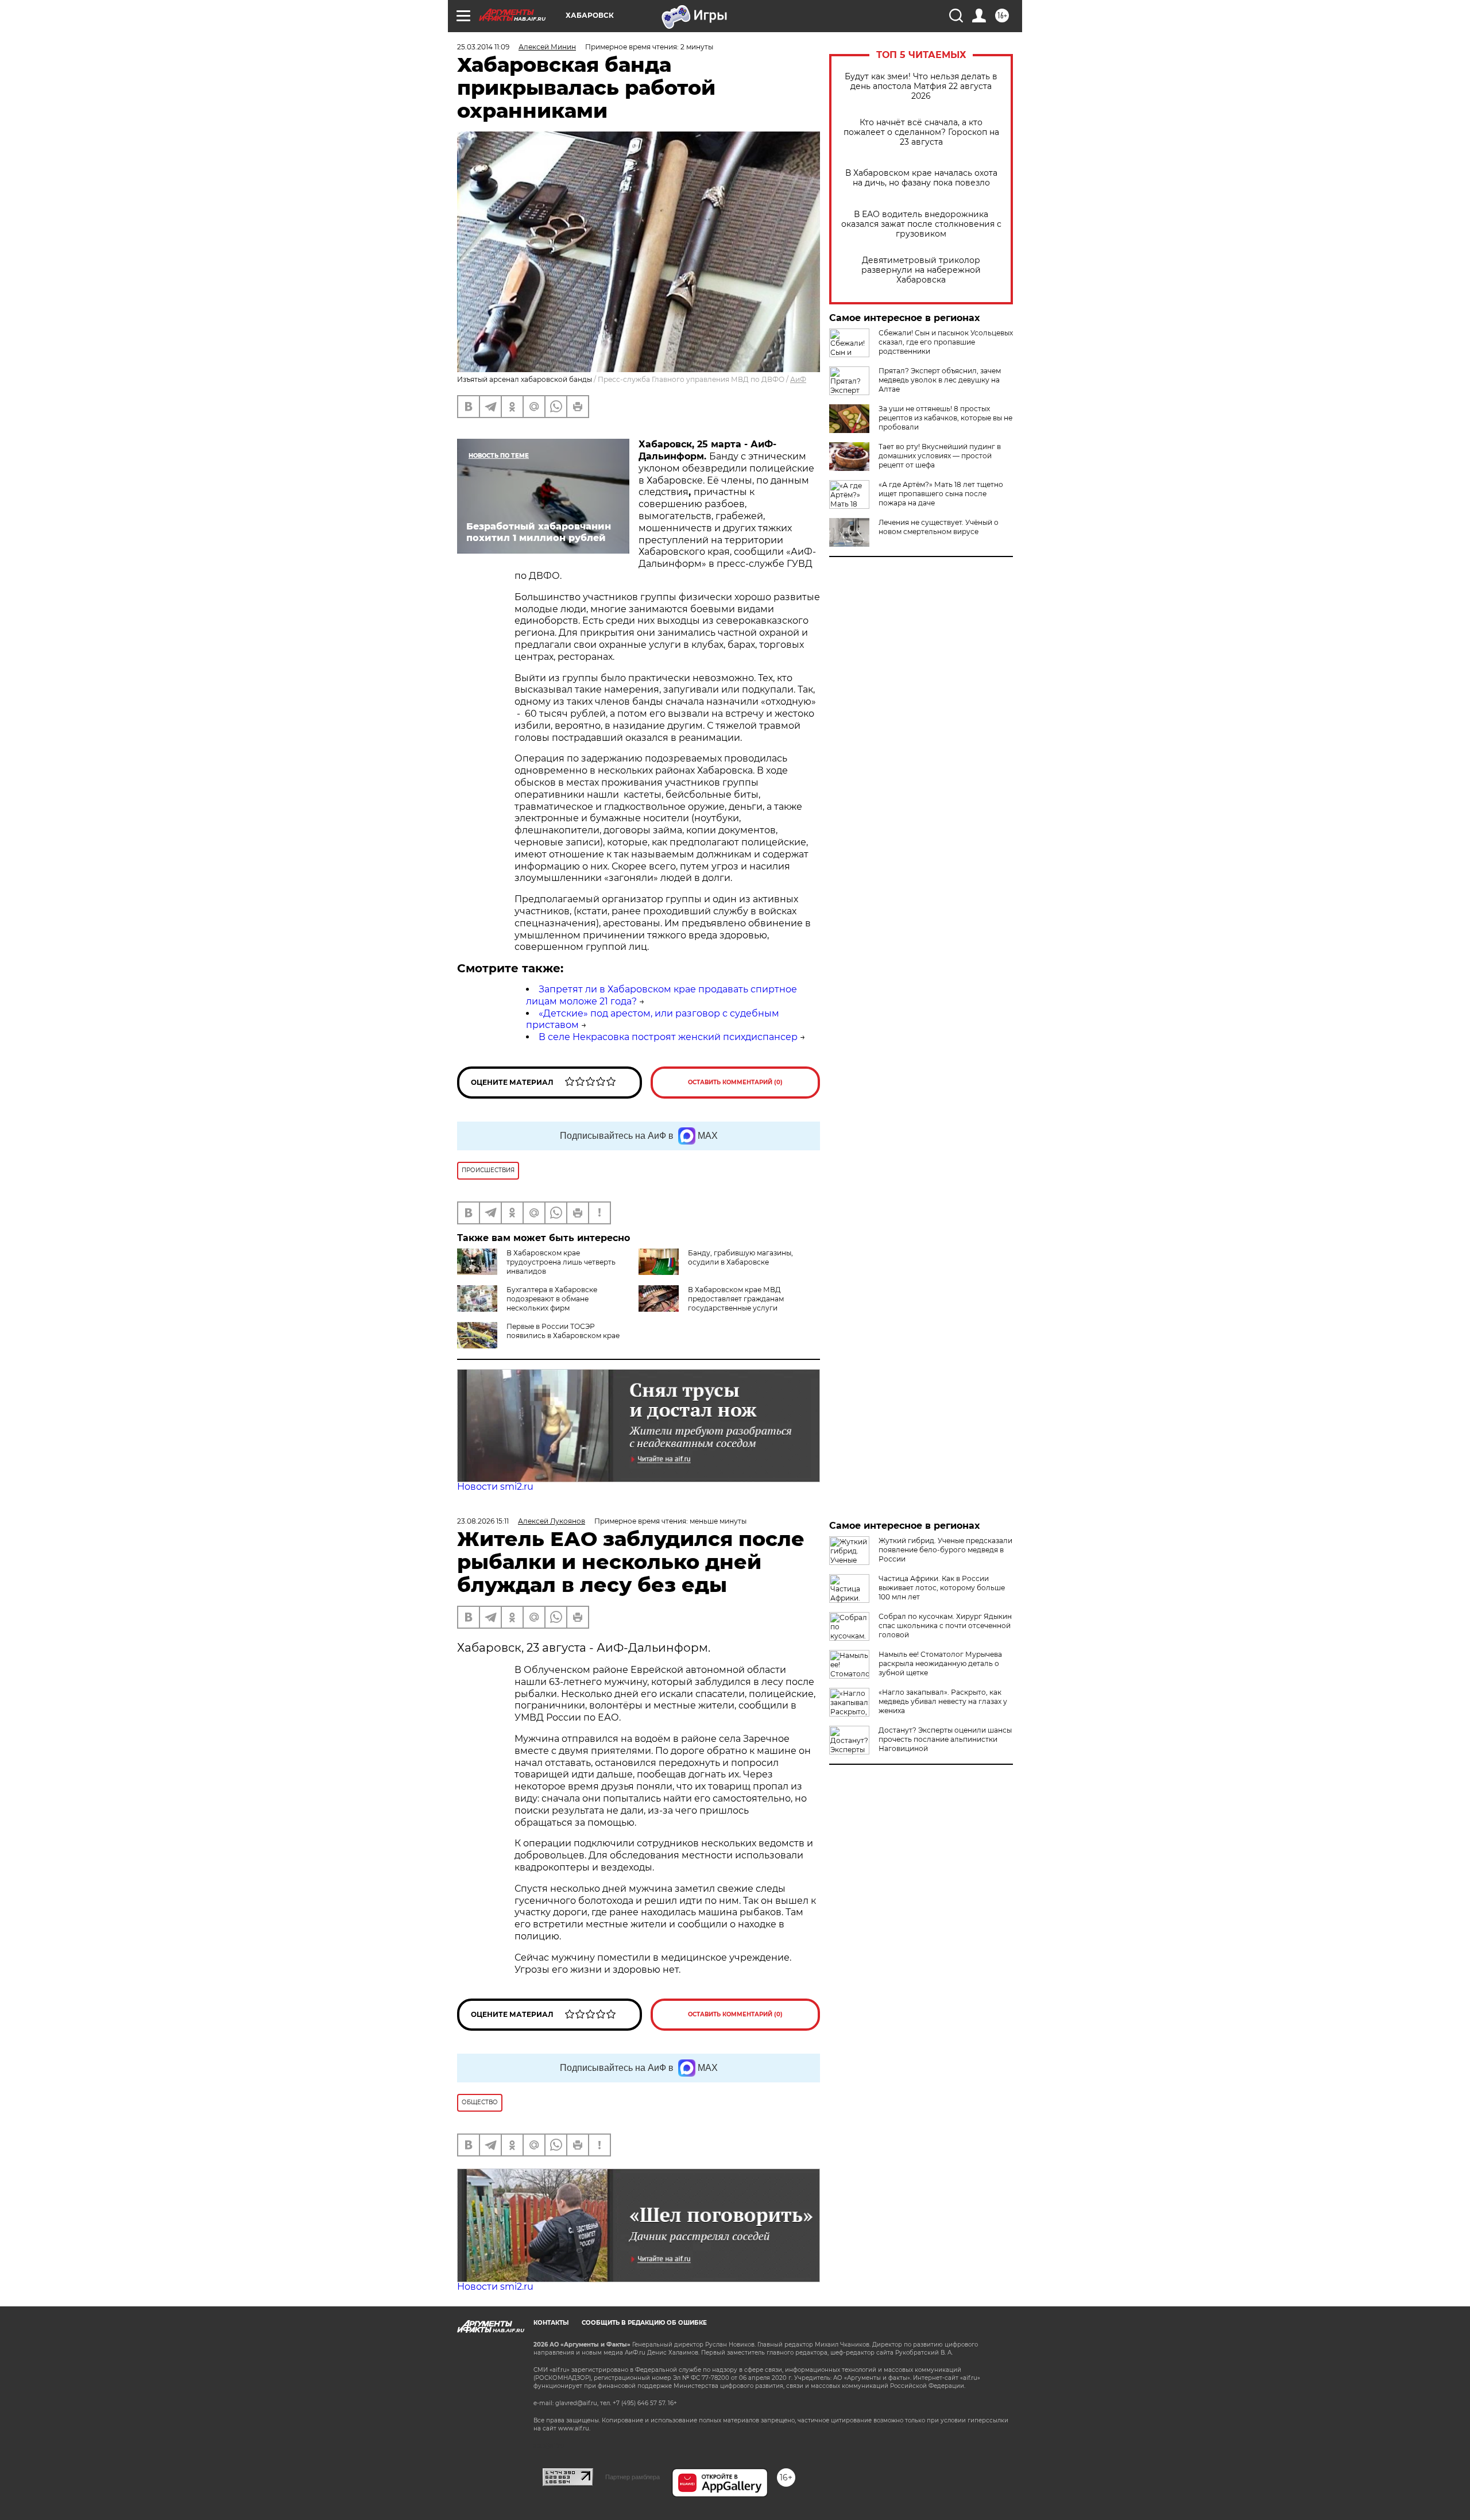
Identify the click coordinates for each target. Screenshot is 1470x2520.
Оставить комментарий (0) (735, 1082)
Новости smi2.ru (495, 1487)
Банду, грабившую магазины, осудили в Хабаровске (740, 1257)
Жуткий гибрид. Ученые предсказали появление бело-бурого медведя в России (945, 1550)
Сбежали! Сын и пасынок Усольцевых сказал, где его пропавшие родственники (946, 342)
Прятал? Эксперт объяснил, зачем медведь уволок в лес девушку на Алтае (940, 380)
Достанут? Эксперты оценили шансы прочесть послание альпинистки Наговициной (945, 1739)
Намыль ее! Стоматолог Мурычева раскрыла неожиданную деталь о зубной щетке (940, 1663)
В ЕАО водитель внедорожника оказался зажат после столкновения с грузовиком (921, 224)
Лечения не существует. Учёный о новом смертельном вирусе (939, 527)
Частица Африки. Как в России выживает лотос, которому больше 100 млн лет (942, 1588)
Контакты (551, 2323)
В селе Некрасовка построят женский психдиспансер (668, 1037)
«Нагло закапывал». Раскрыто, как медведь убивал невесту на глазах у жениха (943, 1701)
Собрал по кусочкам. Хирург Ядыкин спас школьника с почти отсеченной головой (945, 1626)
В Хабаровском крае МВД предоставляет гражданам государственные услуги (736, 1299)
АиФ (798, 379)
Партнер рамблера (633, 2477)
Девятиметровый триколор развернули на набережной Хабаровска (921, 270)
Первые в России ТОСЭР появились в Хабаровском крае (563, 1331)
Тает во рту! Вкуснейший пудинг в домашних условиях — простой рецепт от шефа (940, 456)
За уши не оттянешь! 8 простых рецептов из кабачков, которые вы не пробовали (945, 418)
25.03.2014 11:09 (483, 47)
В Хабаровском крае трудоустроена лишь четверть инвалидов (561, 1262)
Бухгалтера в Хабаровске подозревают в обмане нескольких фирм (552, 1299)
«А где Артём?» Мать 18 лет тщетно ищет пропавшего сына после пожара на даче (941, 494)
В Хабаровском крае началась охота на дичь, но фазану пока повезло (921, 178)
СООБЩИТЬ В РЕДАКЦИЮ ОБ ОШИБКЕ (644, 2323)
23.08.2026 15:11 (483, 1521)
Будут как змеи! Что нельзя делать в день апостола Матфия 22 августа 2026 (921, 86)
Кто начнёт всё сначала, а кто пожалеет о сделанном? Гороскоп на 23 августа (921, 132)
